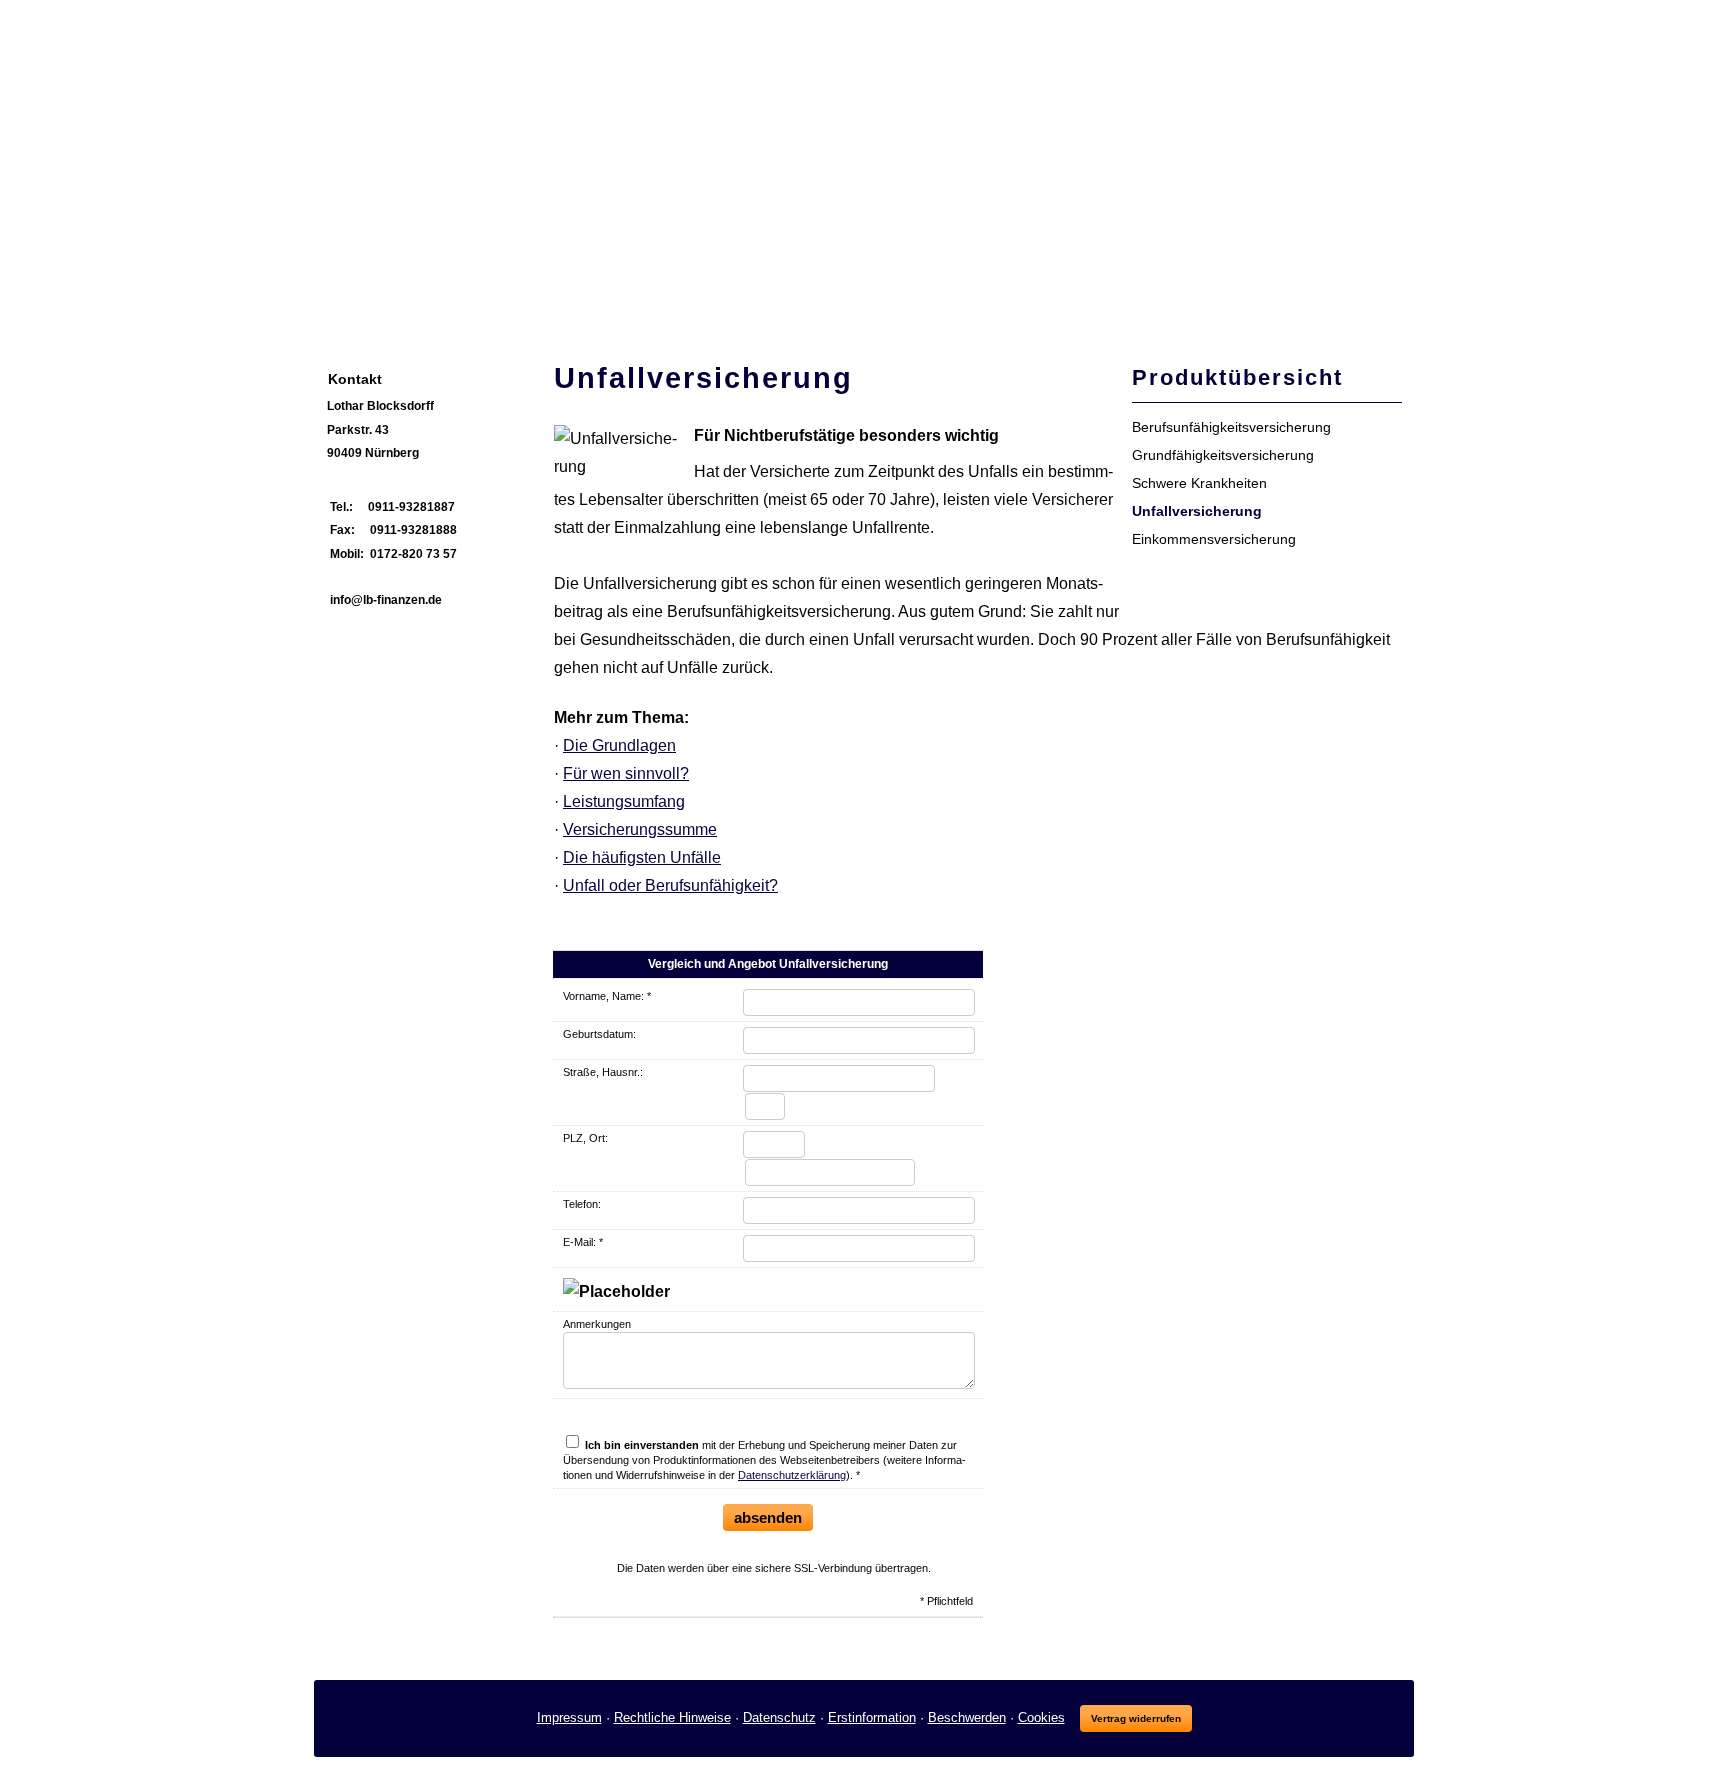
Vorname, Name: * (607, 996)
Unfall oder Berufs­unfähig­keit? (670, 885)
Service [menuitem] (858, 294)
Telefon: (582, 1204)
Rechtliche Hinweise (672, 1717)
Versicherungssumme (640, 829)
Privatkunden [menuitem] (620, 294)
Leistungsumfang (624, 801)
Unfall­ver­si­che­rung (1197, 511)
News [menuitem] (524, 294)
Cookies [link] (1041, 1717)
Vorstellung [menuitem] (436, 294)
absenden (768, 1517)
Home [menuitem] (347, 294)
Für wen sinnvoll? (626, 773)
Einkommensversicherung (1214, 539)
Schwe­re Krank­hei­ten (1199, 483)
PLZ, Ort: (585, 1138)
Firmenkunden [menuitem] (750, 294)
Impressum (569, 1717)
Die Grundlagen (619, 745)
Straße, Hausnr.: (603, 1072)
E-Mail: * (583, 1242)
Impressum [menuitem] (952, 294)
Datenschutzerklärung (792, 1475)
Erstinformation (872, 1717)
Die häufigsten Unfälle (642, 857)
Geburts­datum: (599, 1034)
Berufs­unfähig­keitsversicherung (1231, 427)
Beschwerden (967, 1717)
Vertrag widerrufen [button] (1136, 1718)
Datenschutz (779, 1717)
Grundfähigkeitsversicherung (1223, 455)
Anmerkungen (597, 1324)
